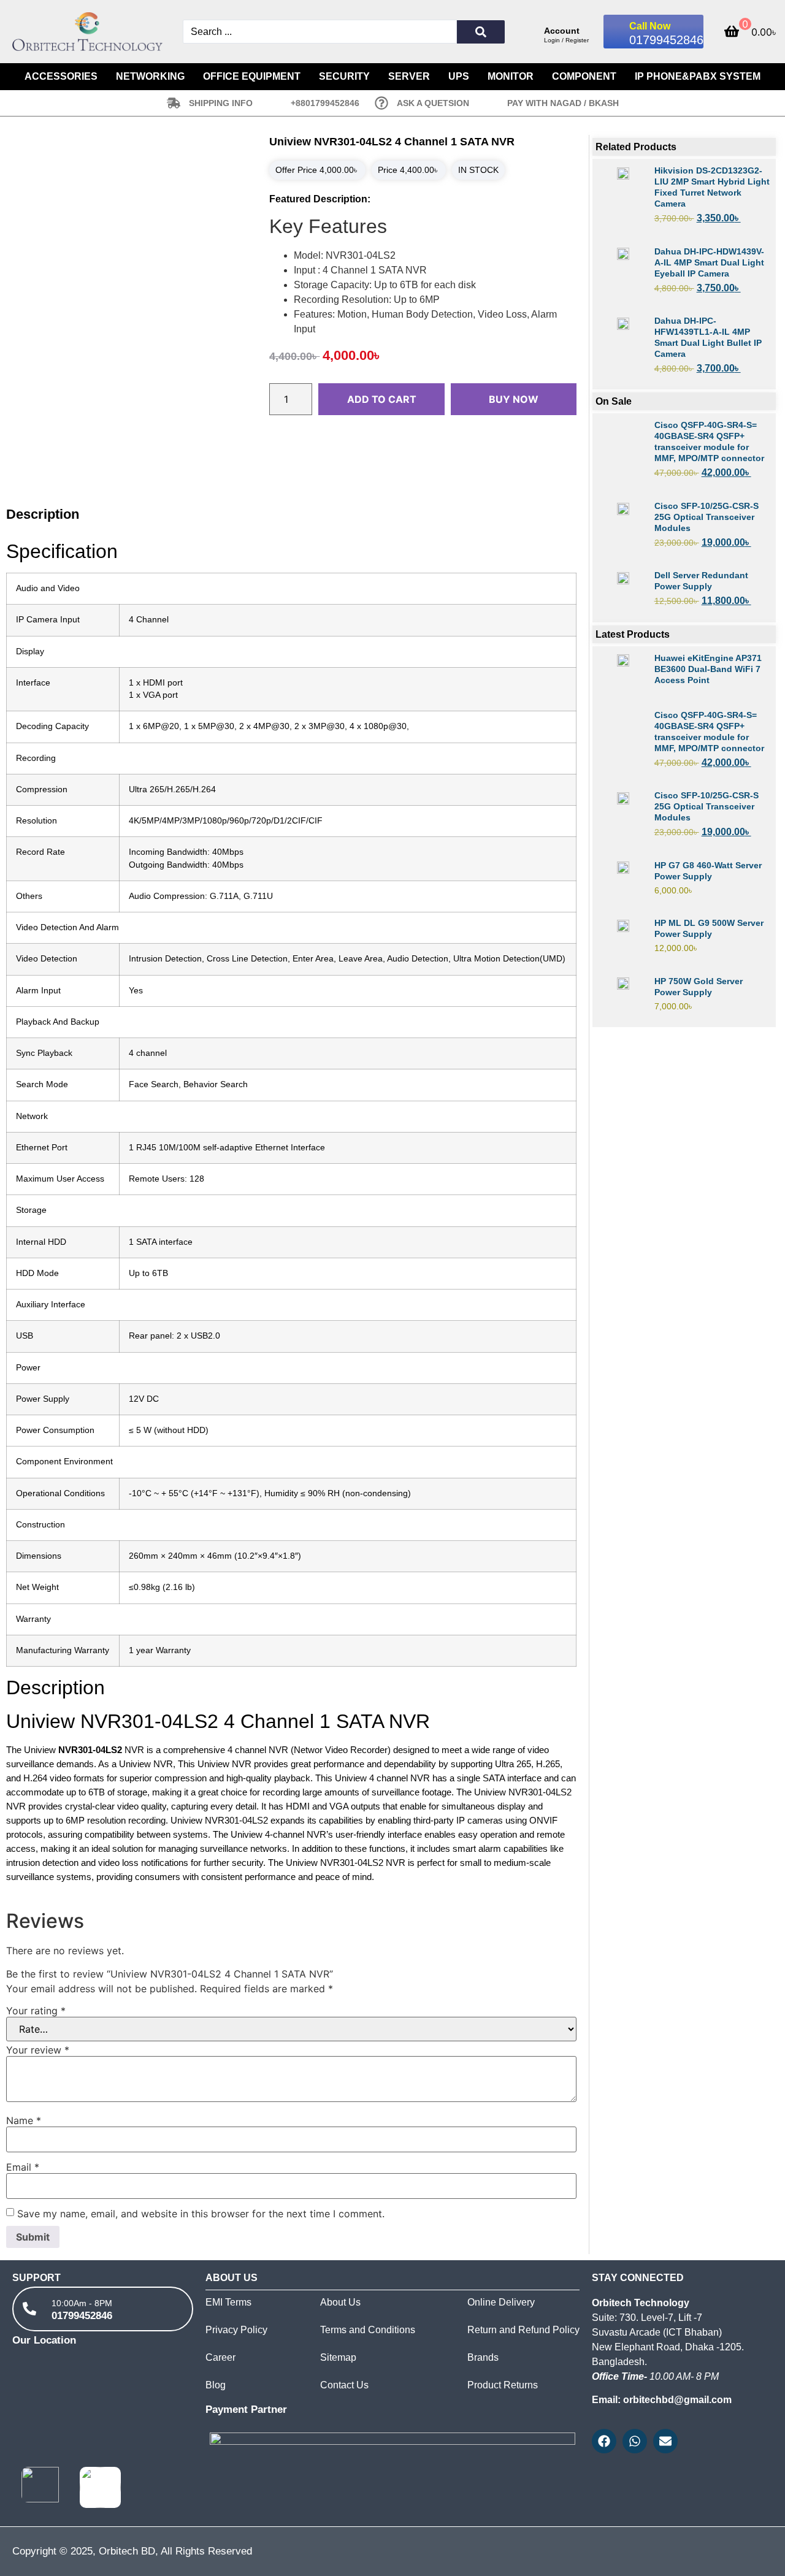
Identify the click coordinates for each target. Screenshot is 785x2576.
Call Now (650, 26)
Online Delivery (501, 2302)
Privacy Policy (236, 2330)
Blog (216, 2385)
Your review (38, 2050)
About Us (340, 2302)
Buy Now (514, 399)
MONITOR (511, 76)
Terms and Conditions (368, 2330)
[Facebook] (604, 2441)
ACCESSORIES (61, 76)
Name (24, 2120)
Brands (483, 2357)
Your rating (36, 2011)
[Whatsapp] (635, 2441)
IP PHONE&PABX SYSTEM (698, 76)
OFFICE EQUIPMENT (252, 76)
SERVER (409, 76)
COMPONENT (584, 76)
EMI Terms (228, 2302)
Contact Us (344, 2385)
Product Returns (503, 2385)
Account (562, 31)
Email (23, 2167)
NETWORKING (150, 76)
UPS (459, 76)
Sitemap (338, 2357)
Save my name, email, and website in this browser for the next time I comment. (201, 2214)
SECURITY (344, 76)
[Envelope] (665, 2441)
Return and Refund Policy (523, 2330)
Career (220, 2357)
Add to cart (382, 399)
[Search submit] (481, 32)
